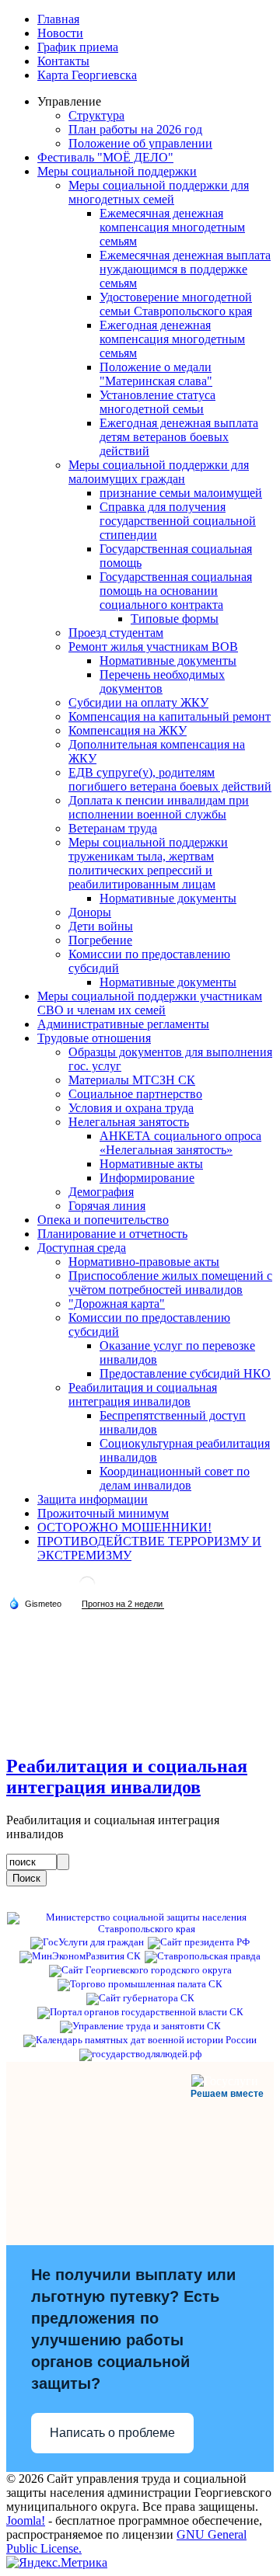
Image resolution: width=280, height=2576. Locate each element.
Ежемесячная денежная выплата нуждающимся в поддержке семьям (185, 269)
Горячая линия (107, 1206)
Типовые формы (175, 619)
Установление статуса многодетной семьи (157, 402)
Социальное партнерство (135, 1094)
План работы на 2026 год (135, 129)
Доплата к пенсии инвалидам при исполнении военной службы (159, 807)
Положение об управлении (140, 143)
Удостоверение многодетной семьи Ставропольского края (176, 304)
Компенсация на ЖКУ (128, 730)
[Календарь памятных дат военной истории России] (140, 2040)
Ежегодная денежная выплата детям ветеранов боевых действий (179, 437)
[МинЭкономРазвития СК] (80, 1956)
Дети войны (101, 926)
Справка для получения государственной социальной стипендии (178, 521)
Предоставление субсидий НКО (185, 1373)
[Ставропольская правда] (203, 1956)
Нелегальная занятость (129, 1122)
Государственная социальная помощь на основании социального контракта (176, 591)
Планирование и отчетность (112, 1234)
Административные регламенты (123, 1024)
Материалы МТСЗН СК (132, 1080)
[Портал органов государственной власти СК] (140, 2012)
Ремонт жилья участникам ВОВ (153, 647)
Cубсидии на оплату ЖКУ (138, 702)
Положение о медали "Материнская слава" (156, 374)
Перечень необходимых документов (162, 681)
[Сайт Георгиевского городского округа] (140, 1970)
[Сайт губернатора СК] (140, 1998)
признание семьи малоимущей (181, 493)
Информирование (147, 1178)
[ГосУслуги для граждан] (87, 1942)
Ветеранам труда (113, 828)
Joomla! (26, 2520)
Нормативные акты (151, 1164)
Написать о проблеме (112, 2433)
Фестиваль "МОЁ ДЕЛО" (105, 157)
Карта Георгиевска (87, 75)
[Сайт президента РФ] (199, 1942)
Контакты (63, 61)
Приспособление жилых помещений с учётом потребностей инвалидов (170, 1283)
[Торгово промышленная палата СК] (140, 1984)
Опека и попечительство (103, 1220)
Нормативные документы (168, 661)
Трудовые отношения (94, 1038)
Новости (60, 33)
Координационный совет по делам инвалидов (175, 1478)
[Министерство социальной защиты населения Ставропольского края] (140, 1929)
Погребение (100, 940)
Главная (58, 19)
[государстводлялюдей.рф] (140, 2054)
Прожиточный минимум (103, 1513)
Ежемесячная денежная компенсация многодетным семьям (172, 227)
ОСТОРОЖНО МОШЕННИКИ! (124, 1527)
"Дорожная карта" (117, 1304)
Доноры (90, 912)
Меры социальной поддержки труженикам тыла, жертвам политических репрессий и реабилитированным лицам (148, 863)
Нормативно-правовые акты (144, 1262)
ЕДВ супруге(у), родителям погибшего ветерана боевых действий (170, 779)
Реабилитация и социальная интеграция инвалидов (143, 1394)
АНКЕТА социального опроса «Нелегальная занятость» (180, 1143)
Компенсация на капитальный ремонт (170, 716)
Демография (101, 1192)
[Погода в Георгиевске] (87, 1590)
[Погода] (35, 1603)
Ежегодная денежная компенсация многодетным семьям (172, 339)
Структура (96, 115)
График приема (78, 47)
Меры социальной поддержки (117, 171)
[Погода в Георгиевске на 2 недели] (123, 1604)
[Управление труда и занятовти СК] (140, 2026)
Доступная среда (82, 1248)
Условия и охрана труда (131, 1108)
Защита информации (93, 1499)
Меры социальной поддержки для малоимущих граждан (159, 472)
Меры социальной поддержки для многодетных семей (159, 192)
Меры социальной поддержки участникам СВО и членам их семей (150, 1003)
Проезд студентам (116, 633)
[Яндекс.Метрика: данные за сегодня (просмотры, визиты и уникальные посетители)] (57, 2563)
